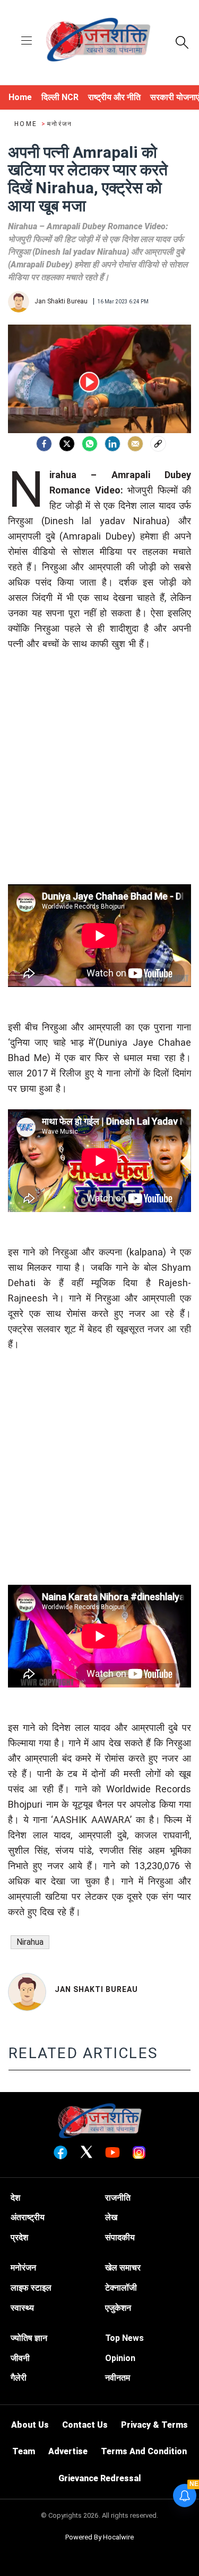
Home (27, 124)
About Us (30, 2425)
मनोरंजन (60, 124)
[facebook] (44, 444)
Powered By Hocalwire (99, 2537)
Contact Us (85, 2425)
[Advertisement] (99, 785)
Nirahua (30, 1942)
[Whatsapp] (90, 444)
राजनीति (118, 2198)
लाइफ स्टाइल (31, 2288)
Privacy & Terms (154, 2425)
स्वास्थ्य (22, 2308)
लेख (111, 2217)
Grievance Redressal (100, 2478)
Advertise (68, 2451)
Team (24, 2451)
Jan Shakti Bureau (96, 1989)
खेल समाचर (123, 2268)
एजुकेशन (118, 2308)
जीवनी (20, 2358)
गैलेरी (19, 2378)
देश (15, 2198)
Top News (124, 2338)
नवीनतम (118, 2378)
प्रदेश (19, 2237)
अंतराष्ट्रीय (28, 2217)
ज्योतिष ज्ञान (29, 2338)
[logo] (98, 41)
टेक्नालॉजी (121, 2288)
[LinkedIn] (113, 444)
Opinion (120, 2358)
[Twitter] (67, 444)
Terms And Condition (144, 2451)
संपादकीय (120, 2237)
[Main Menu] (27, 42)
